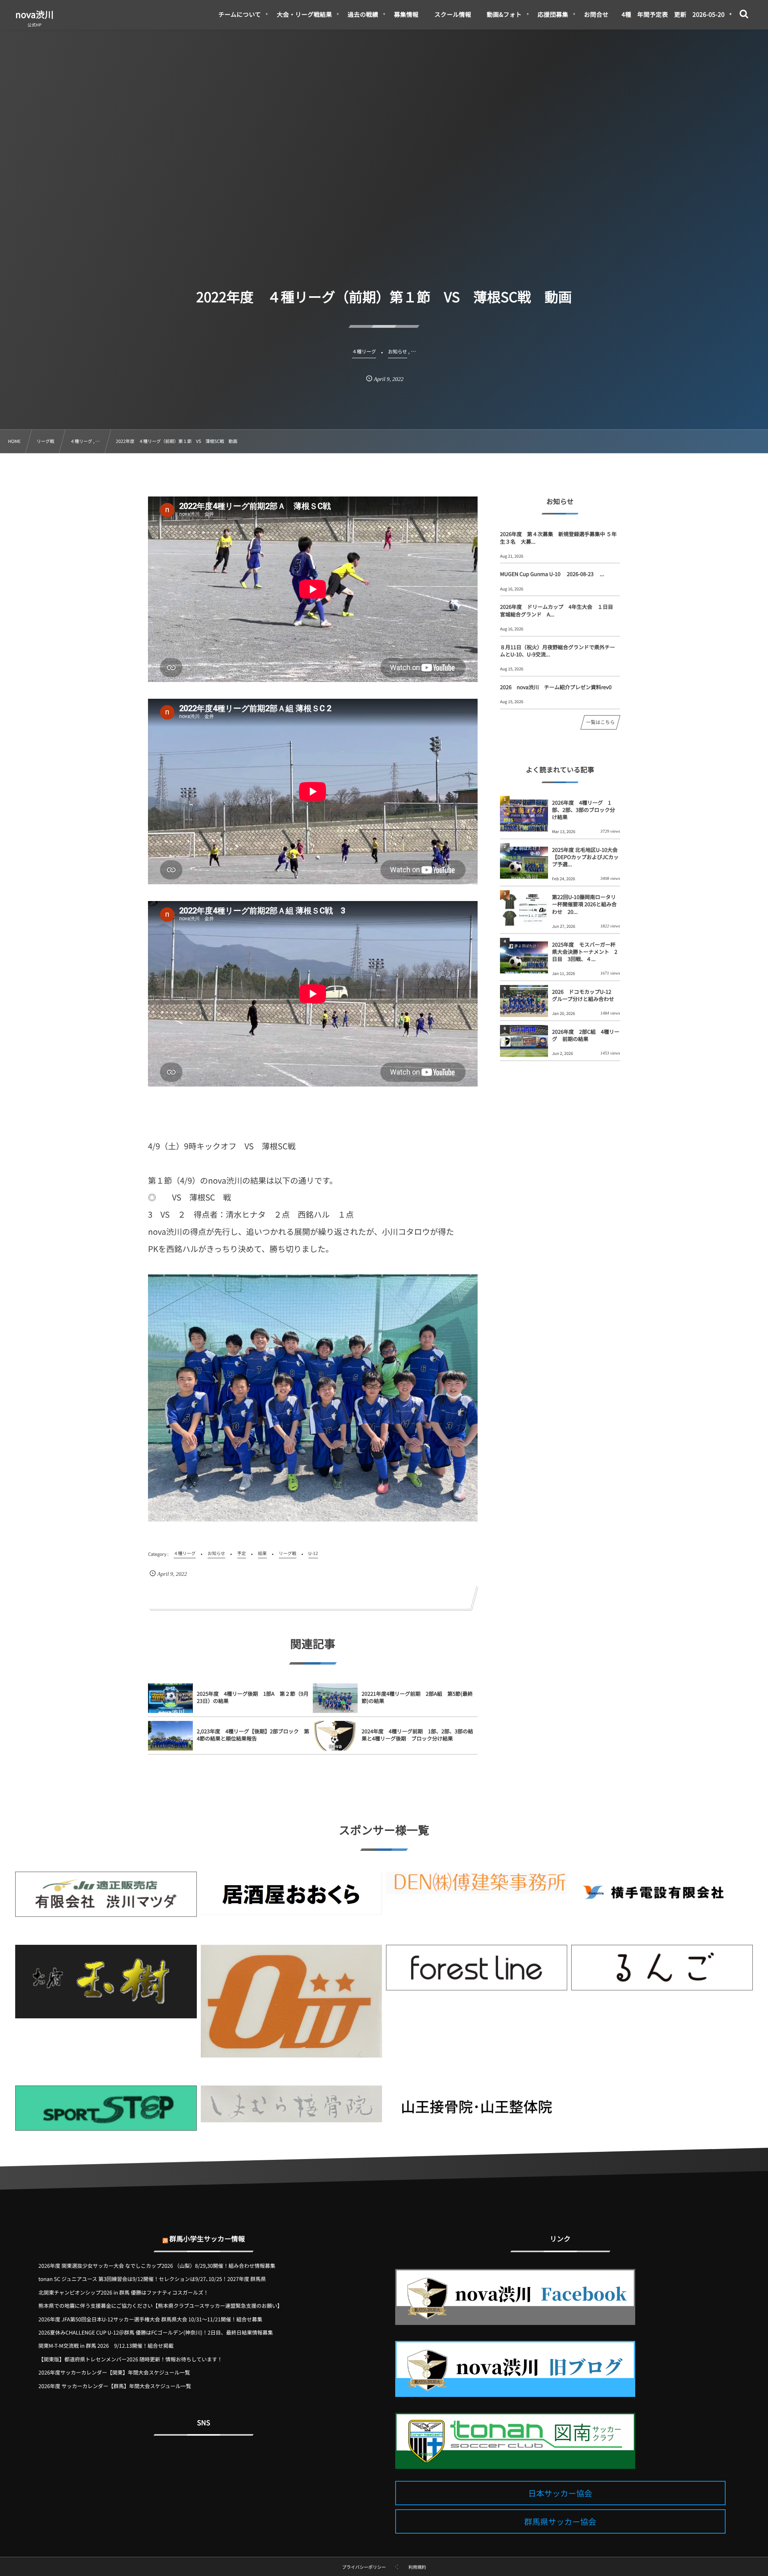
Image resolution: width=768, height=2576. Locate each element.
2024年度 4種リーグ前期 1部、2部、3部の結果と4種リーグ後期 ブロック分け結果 (417, 1735)
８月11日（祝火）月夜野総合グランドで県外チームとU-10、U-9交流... (557, 651)
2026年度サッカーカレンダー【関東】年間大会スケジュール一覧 (114, 2372)
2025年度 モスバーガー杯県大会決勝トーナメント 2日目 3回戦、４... (585, 952)
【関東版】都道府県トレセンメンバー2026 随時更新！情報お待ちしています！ (130, 2359)
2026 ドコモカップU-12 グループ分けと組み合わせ (584, 995)
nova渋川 (34, 14)
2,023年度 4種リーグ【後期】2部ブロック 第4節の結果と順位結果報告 (253, 1735)
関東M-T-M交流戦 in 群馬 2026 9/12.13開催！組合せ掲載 (106, 2346)
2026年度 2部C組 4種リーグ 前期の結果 (586, 1035)
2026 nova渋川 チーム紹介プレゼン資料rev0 (556, 687)
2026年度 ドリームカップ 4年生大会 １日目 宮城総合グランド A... (559, 610)
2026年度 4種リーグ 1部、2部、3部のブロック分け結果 (583, 810)
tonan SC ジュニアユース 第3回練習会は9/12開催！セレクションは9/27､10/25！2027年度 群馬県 (152, 2279)
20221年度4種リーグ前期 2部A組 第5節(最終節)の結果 (417, 1697)
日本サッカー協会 (560, 2493)
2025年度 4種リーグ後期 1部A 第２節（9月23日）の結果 (253, 1697)
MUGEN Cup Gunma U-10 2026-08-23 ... (552, 574)
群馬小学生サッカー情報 (207, 2238)
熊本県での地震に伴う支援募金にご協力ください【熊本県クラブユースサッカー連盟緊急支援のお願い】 (160, 2306)
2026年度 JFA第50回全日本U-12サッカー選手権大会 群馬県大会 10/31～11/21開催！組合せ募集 (150, 2319)
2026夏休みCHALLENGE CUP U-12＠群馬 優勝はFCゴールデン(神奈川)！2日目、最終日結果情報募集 (156, 2332)
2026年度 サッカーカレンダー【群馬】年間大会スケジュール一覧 (115, 2386)
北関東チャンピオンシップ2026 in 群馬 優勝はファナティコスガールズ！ (123, 2292)
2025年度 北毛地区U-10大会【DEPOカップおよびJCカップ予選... (585, 857)
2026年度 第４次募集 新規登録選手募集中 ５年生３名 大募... (558, 537)
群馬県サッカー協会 (560, 2521)
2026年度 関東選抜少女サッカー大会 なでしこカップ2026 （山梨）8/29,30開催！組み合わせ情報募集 (157, 2266)
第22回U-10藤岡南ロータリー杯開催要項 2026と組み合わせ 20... (584, 904)
